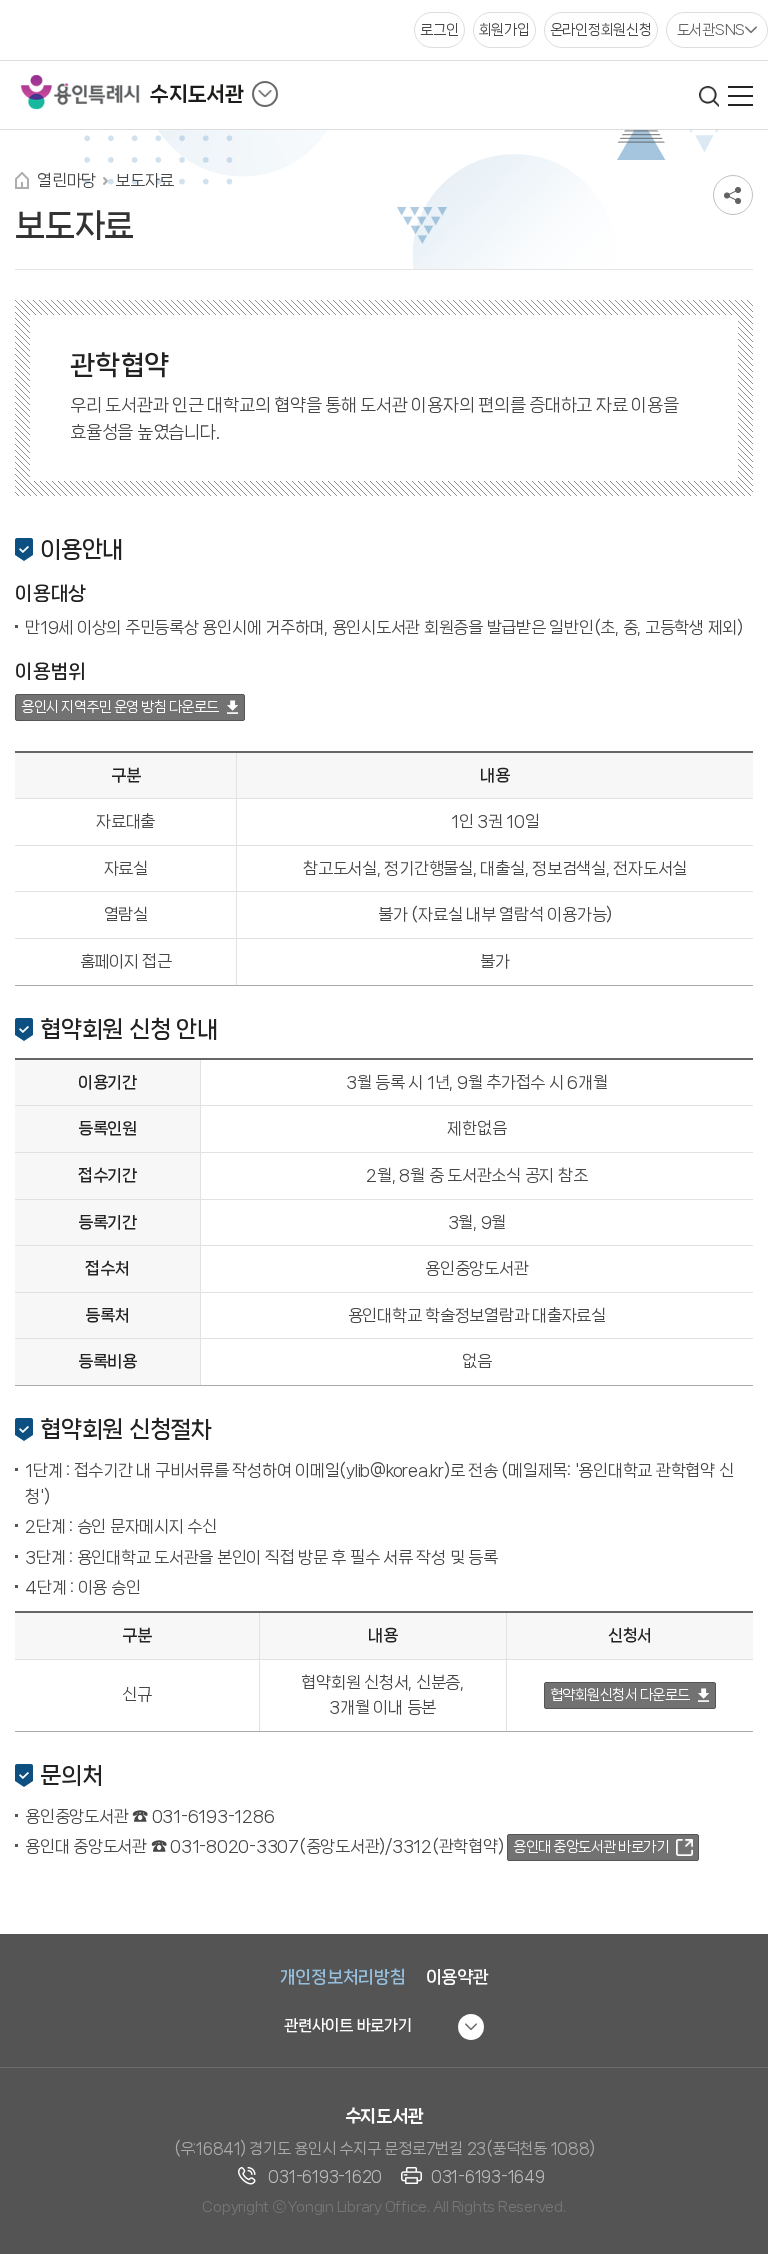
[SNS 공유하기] (733, 195)
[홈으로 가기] (22, 180)
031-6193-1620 (325, 2176)
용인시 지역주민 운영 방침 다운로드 (120, 707)
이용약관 (457, 1977)
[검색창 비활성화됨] (708, 96)
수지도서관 (197, 94)
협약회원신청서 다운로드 (620, 1695)
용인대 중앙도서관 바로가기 (590, 1847)
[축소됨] (265, 94)
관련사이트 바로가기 (348, 2025)
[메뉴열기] (740, 96)
